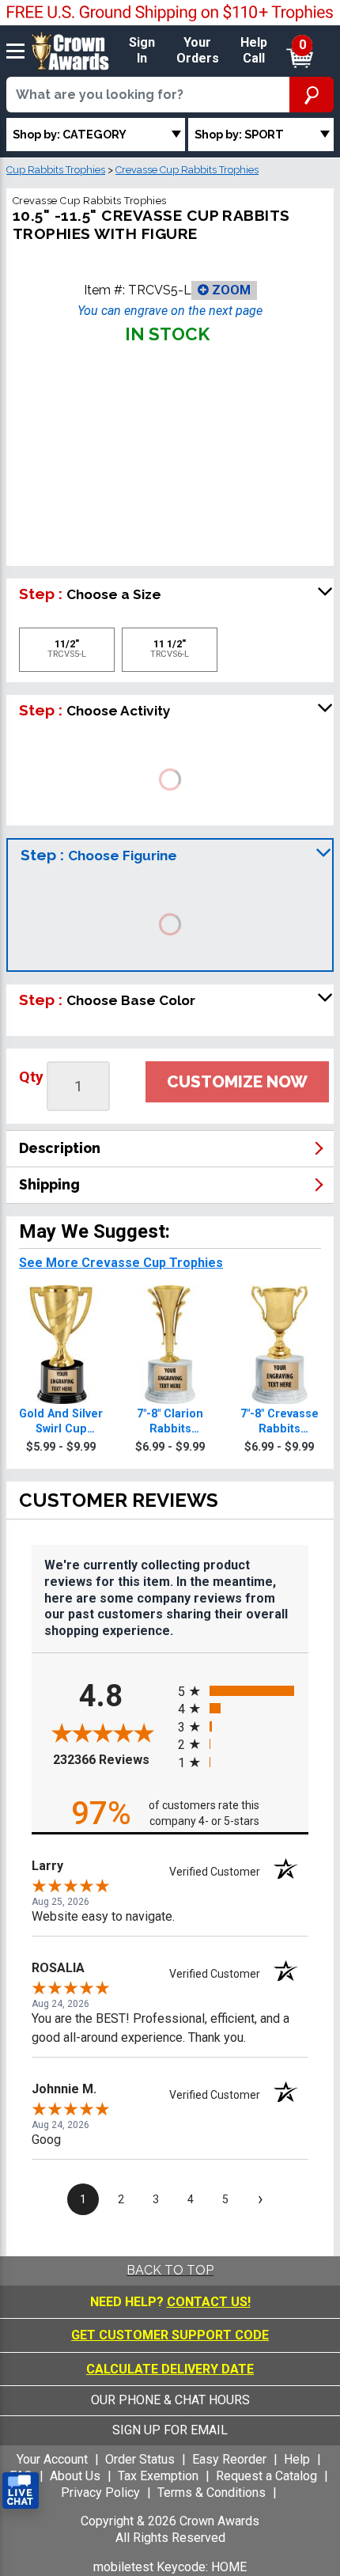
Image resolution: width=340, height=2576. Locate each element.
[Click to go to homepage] (70, 50)
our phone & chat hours (170, 2400)
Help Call (254, 51)
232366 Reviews (111, 1760)
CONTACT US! (209, 2302)
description (60, 1148)
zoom (230, 290)
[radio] (243, 1690)
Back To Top (170, 2270)
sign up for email (170, 2430)
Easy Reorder (229, 2459)
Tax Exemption (158, 2476)
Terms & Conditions (212, 2493)
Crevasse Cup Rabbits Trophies (187, 170)
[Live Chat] (21, 2491)
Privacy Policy (100, 2493)
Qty (31, 1077)
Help (297, 2459)
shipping (49, 1184)
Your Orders (198, 51)
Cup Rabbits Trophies (56, 170)
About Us (75, 2476)
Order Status (140, 2459)
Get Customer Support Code (170, 2335)
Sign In (142, 51)
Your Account (52, 2459)
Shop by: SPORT (239, 134)
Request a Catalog (266, 2476)
